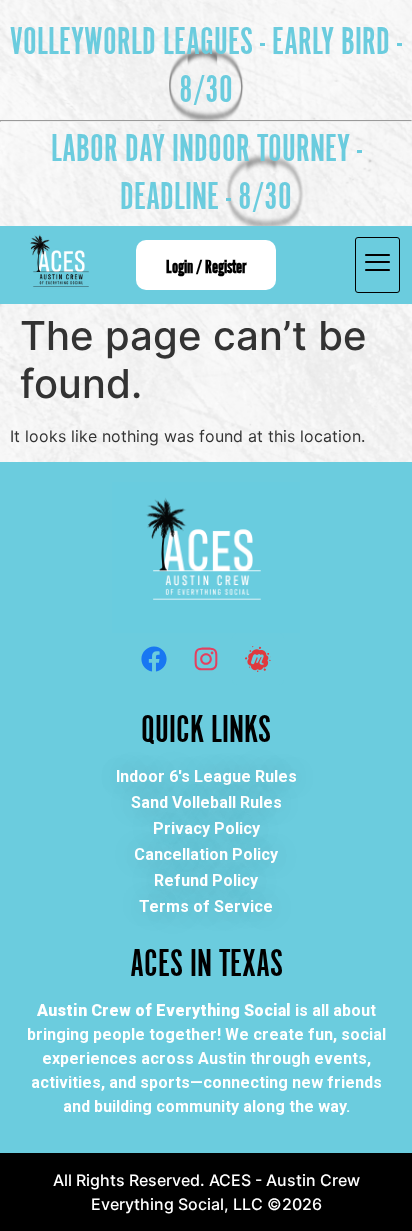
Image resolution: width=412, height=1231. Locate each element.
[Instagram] (206, 659)
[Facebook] (154, 659)
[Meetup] (258, 659)
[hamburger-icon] (377, 265)
